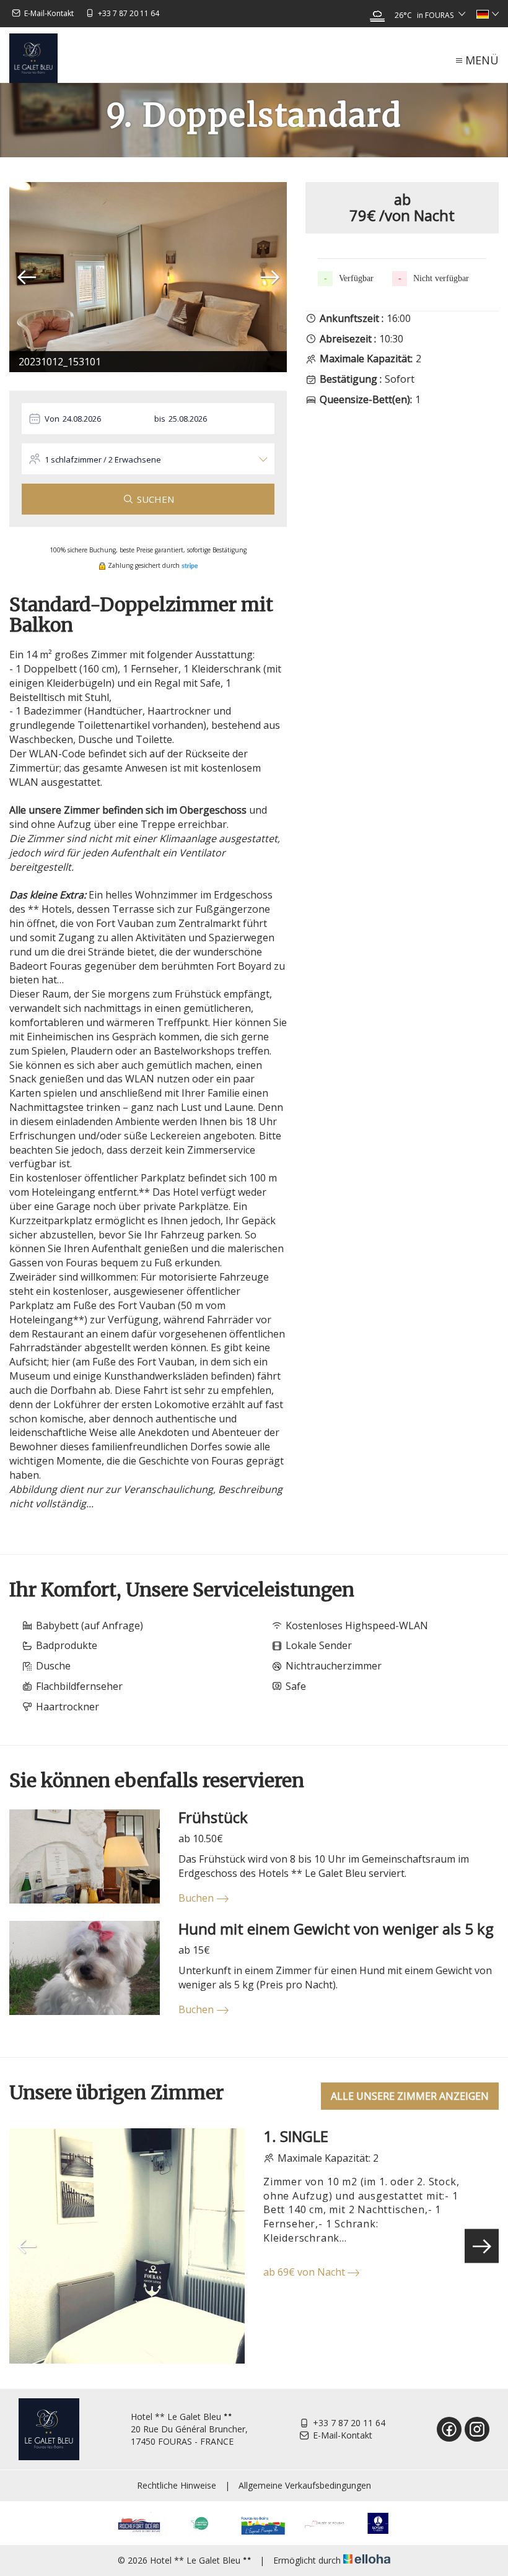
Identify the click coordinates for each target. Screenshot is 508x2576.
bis (160, 419)
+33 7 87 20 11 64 (349, 2423)
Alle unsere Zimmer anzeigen (410, 2096)
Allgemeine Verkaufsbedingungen (305, 2485)
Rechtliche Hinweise (177, 2485)
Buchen (196, 1898)
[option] (148, 277)
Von (52, 419)
